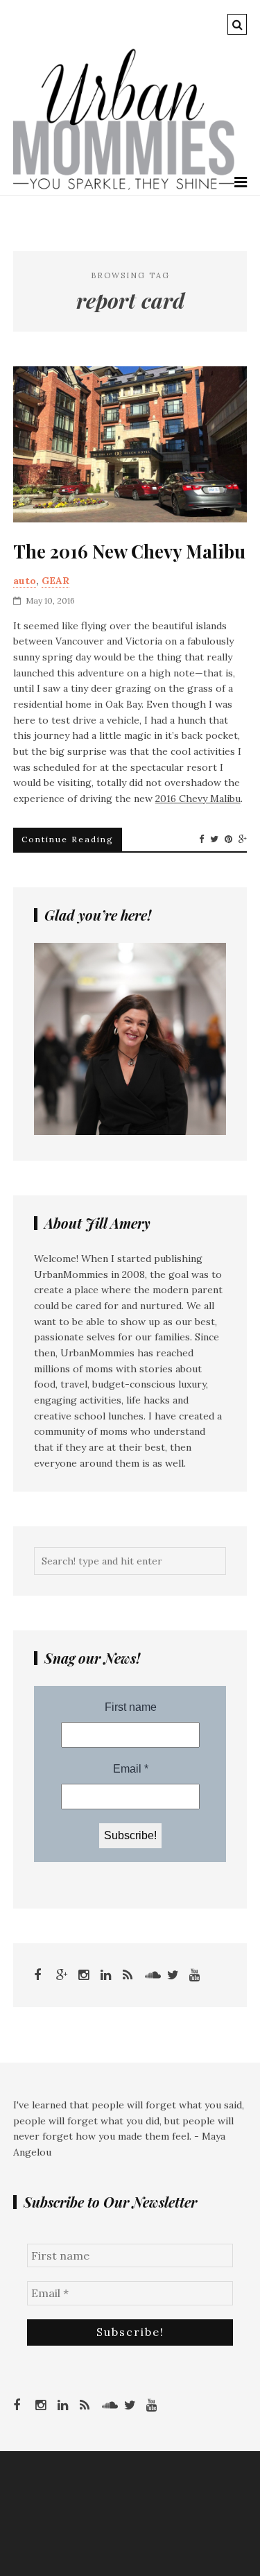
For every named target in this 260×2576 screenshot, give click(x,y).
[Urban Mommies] (124, 187)
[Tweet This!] (214, 839)
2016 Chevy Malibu (198, 799)
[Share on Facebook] (201, 839)
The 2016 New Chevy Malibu (129, 552)
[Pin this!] (228, 839)
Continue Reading (68, 839)
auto (25, 581)
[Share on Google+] (243, 839)
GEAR (55, 581)
